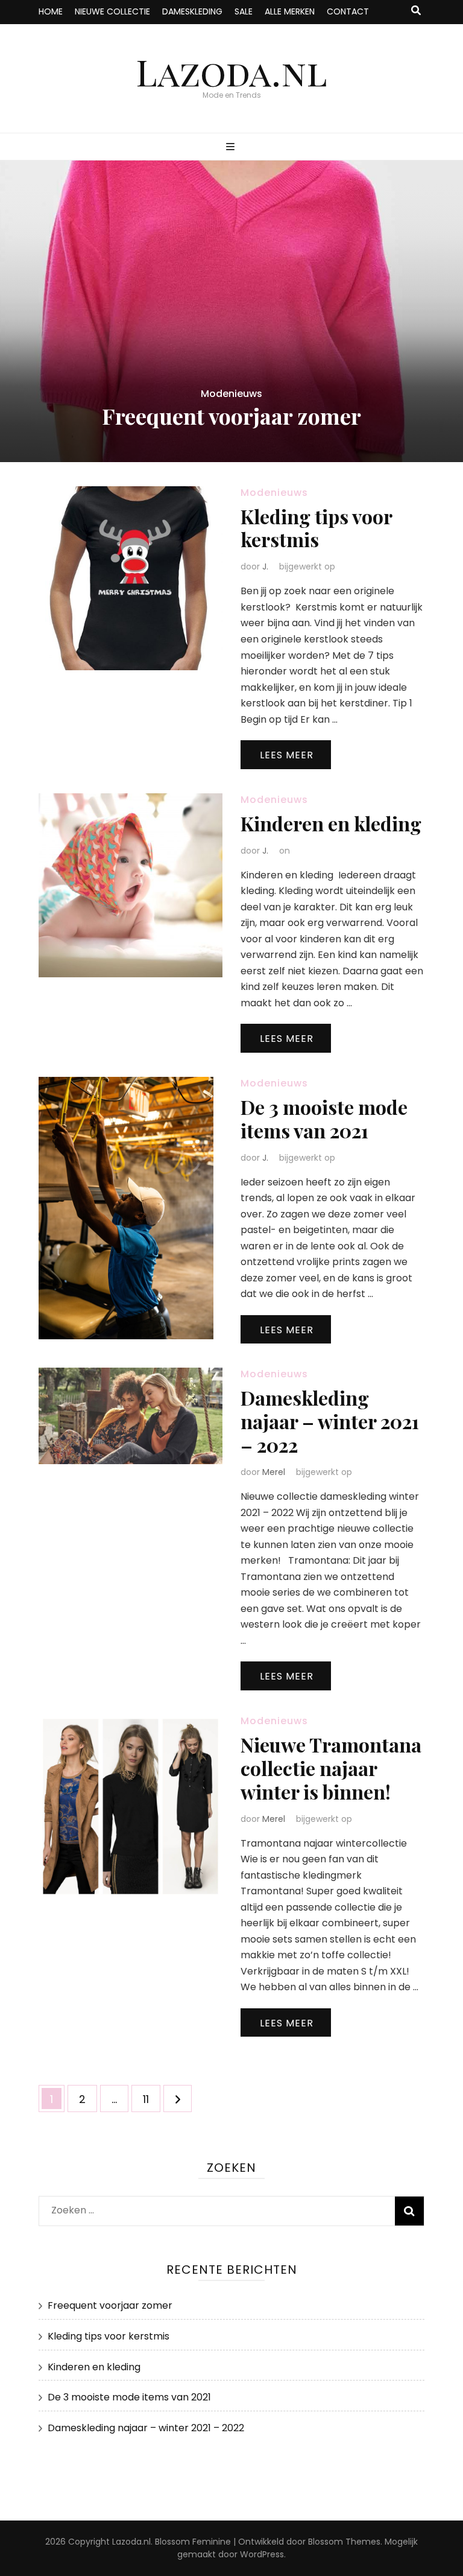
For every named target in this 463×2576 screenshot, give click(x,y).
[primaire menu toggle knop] (232, 148)
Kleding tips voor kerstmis (316, 528)
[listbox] (231, 311)
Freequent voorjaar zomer (231, 416)
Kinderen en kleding (331, 823)
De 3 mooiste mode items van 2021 (324, 1118)
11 (151, 2099)
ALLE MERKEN (290, 11)
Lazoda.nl (231, 71)
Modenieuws (231, 394)
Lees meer (287, 755)
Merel (274, 1472)
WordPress (262, 2554)
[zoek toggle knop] (416, 11)
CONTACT (348, 11)
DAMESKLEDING (192, 11)
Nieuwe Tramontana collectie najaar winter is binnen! (331, 1768)
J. (265, 566)
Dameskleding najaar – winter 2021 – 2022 (330, 1421)
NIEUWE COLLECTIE (112, 11)
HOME (51, 11)
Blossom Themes (344, 2542)
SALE (244, 11)
